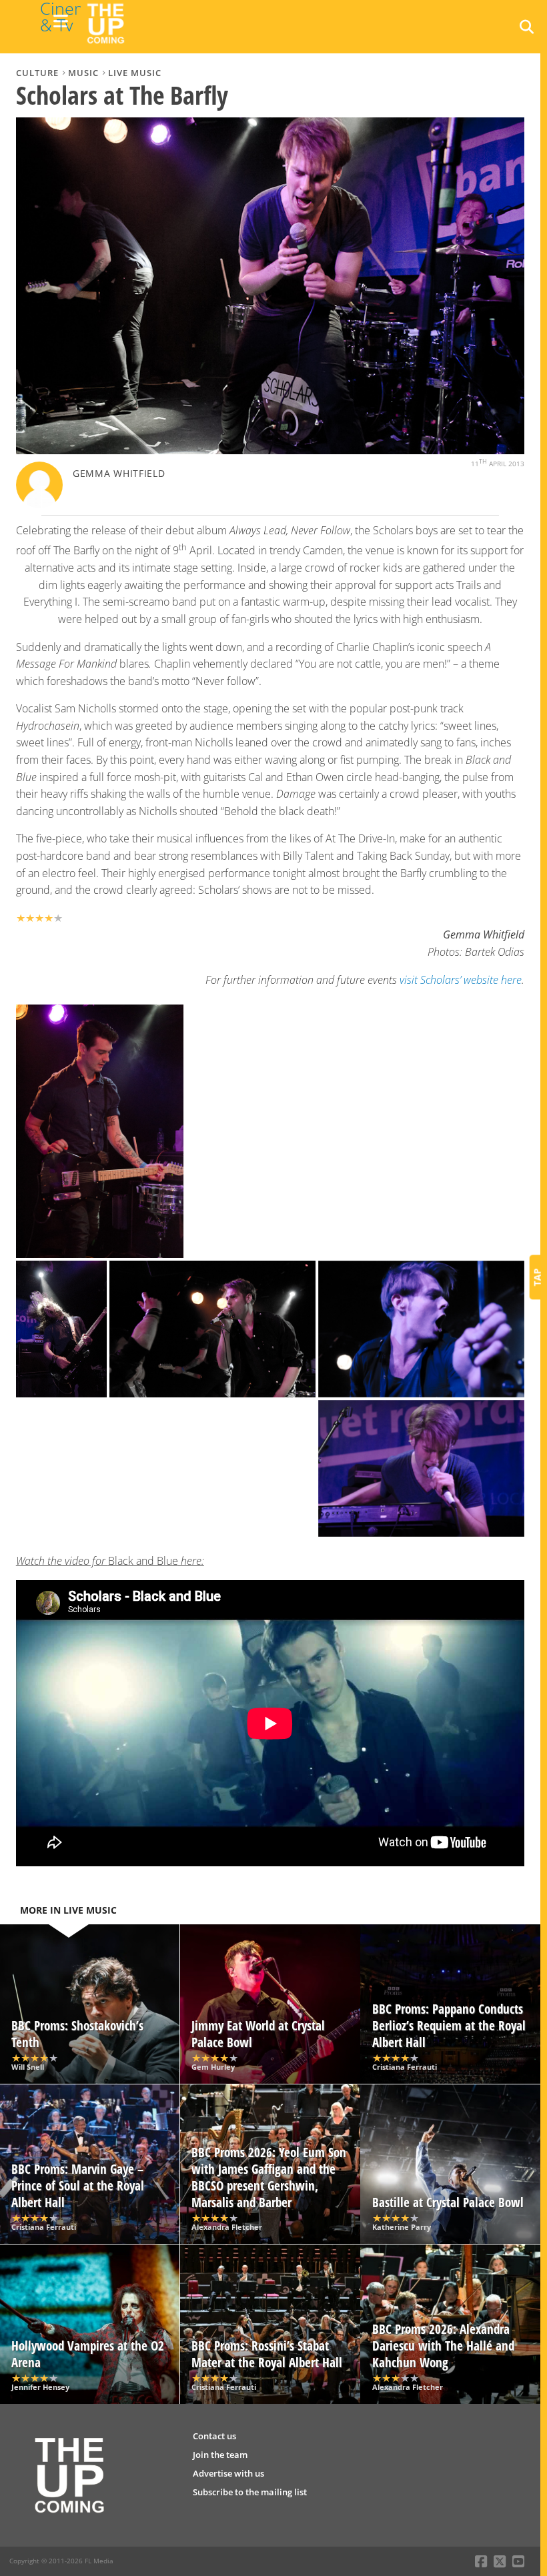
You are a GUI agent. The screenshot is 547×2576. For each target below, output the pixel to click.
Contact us (214, 2436)
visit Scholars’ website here (461, 980)
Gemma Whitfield (119, 473)
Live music (135, 73)
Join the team (220, 2455)
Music (83, 73)
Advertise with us (228, 2473)
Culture (37, 73)
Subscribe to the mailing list (250, 2492)
